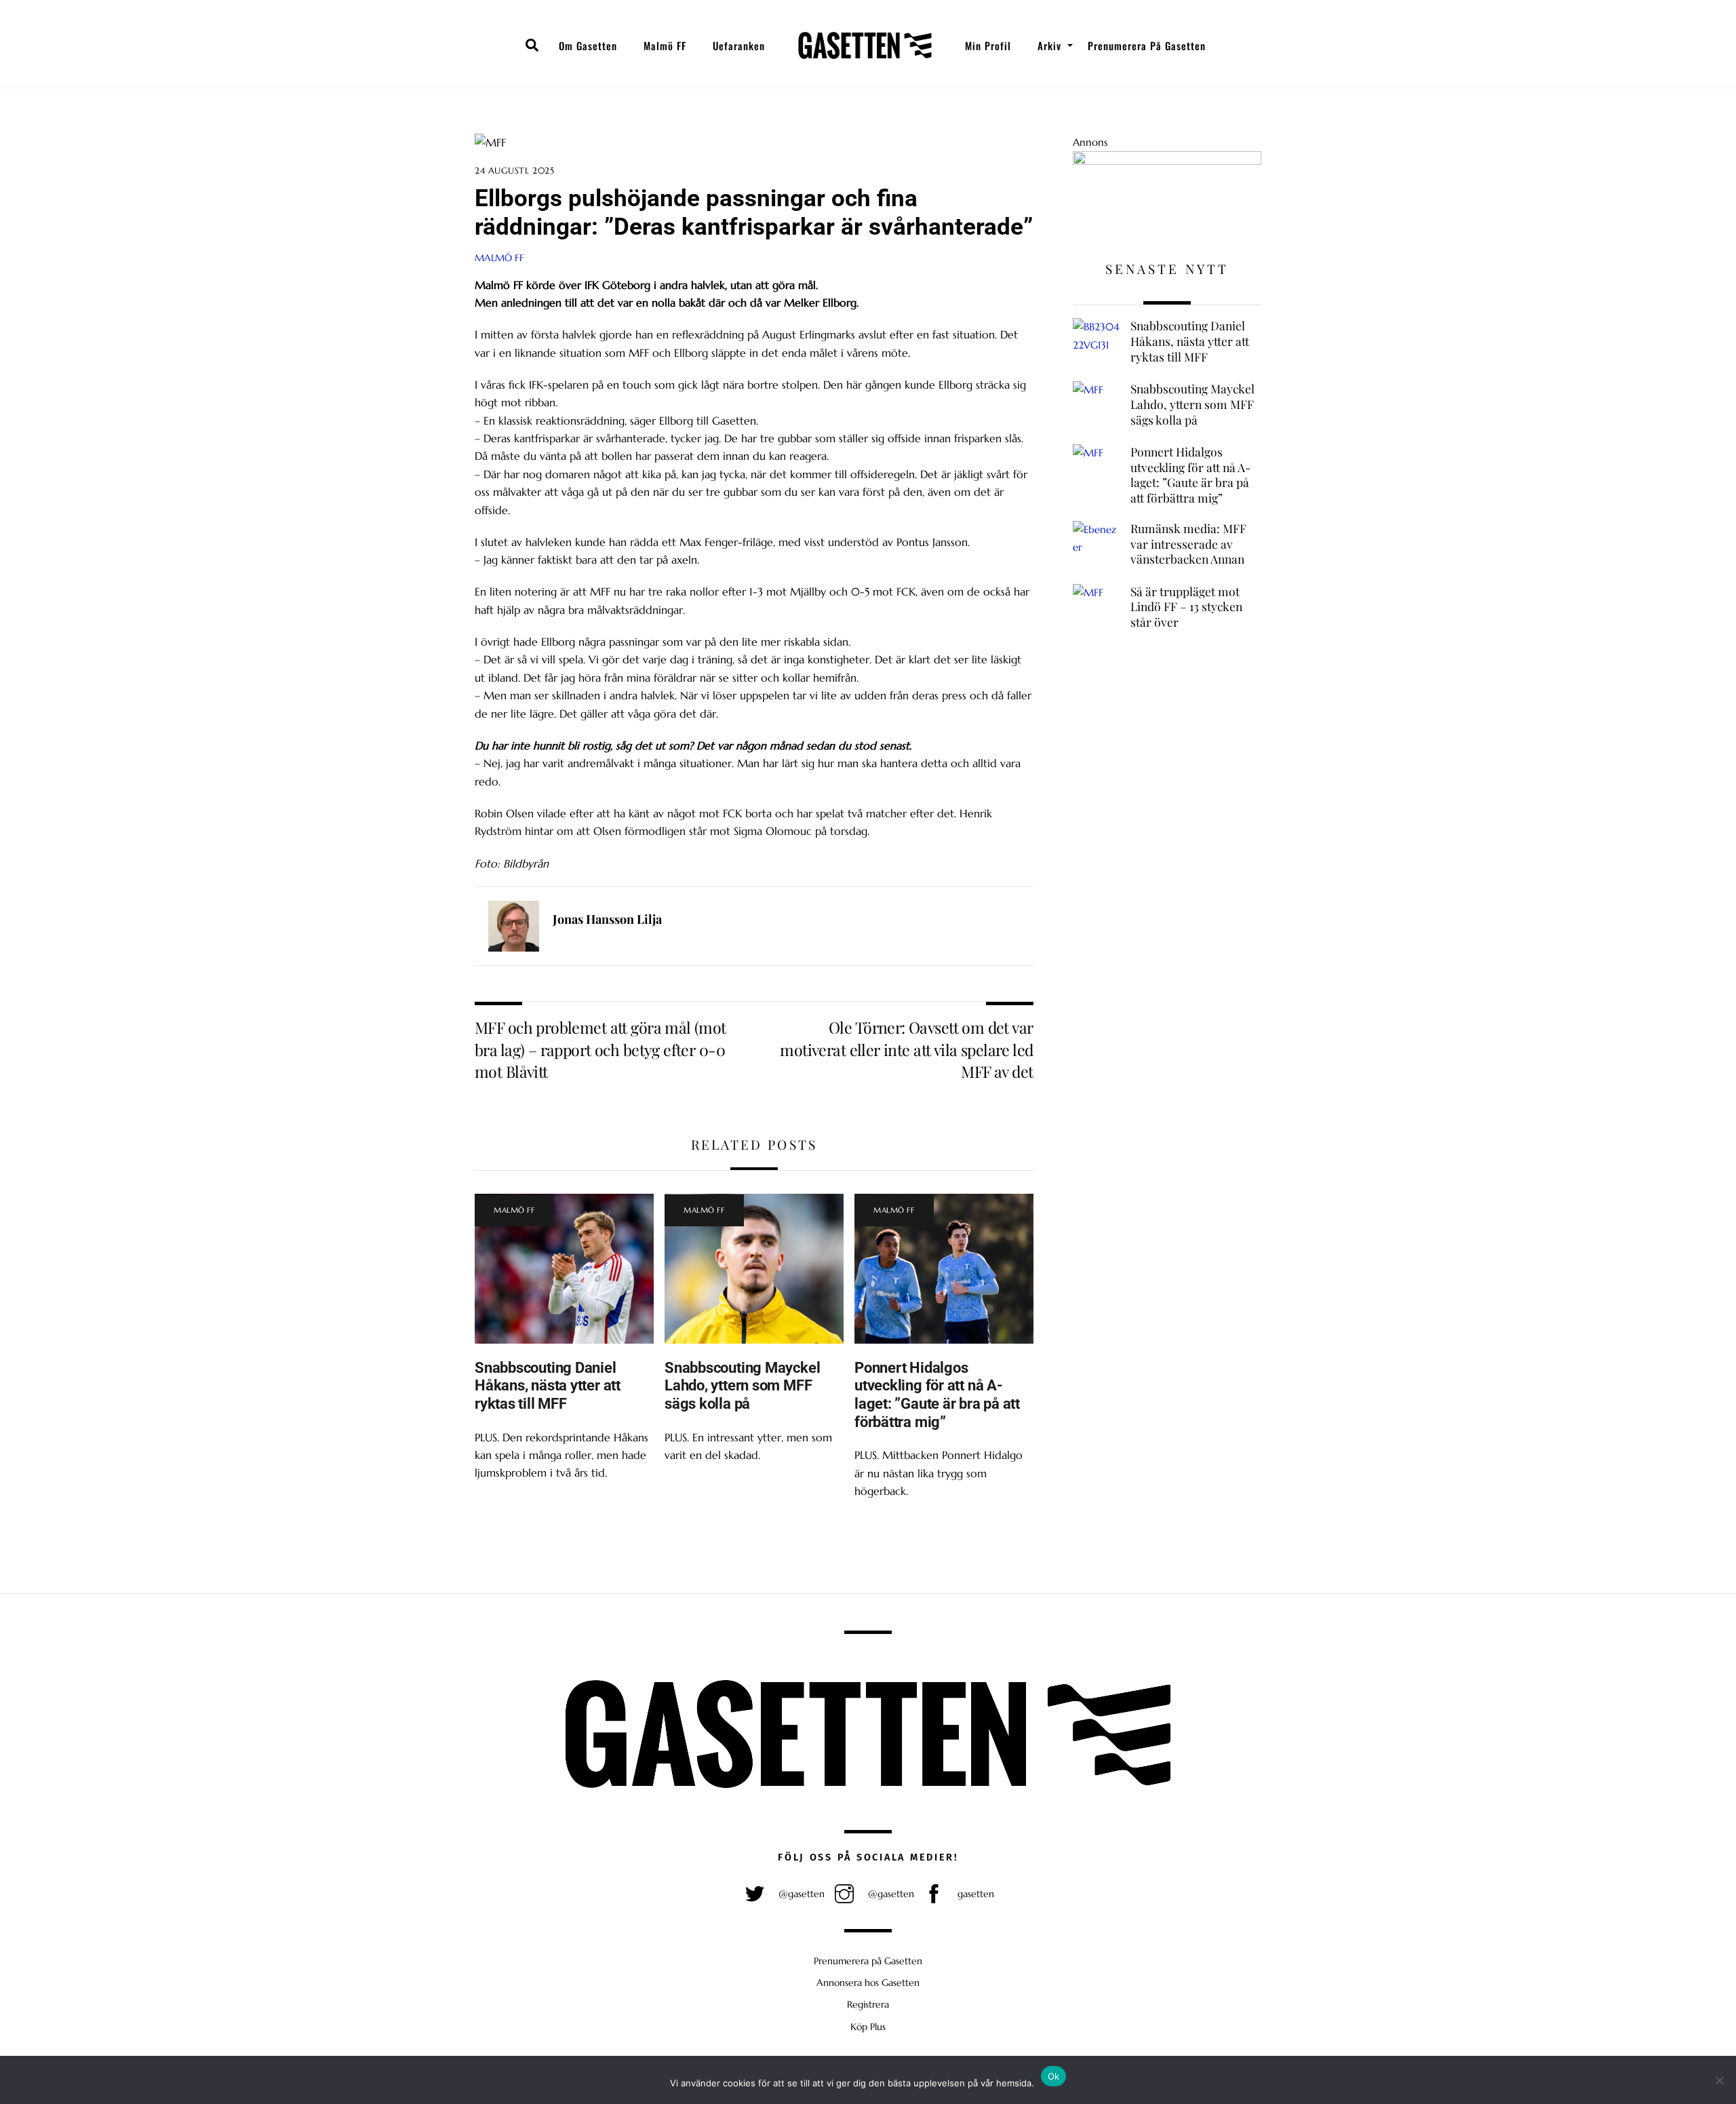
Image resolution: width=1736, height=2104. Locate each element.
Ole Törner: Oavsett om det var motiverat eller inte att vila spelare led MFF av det (906, 1049)
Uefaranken (739, 45)
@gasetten (800, 1894)
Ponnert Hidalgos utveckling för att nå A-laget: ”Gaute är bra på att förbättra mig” (937, 1395)
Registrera (868, 2004)
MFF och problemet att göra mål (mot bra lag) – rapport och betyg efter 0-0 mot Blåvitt (600, 1049)
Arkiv (1049, 45)
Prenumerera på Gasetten (1147, 45)
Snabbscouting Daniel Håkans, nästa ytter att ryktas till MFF (548, 1386)
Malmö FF (665, 45)
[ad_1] (1167, 161)
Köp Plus (868, 2027)
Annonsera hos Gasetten (868, 1983)
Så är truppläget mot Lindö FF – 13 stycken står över (1186, 607)
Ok (1054, 2076)
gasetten (974, 1894)
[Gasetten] (865, 45)
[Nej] (1719, 2080)
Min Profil (988, 45)
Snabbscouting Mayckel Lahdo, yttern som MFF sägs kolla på (742, 1386)
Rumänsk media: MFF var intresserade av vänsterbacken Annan (1188, 544)
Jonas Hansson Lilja (607, 919)
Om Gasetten (588, 45)
